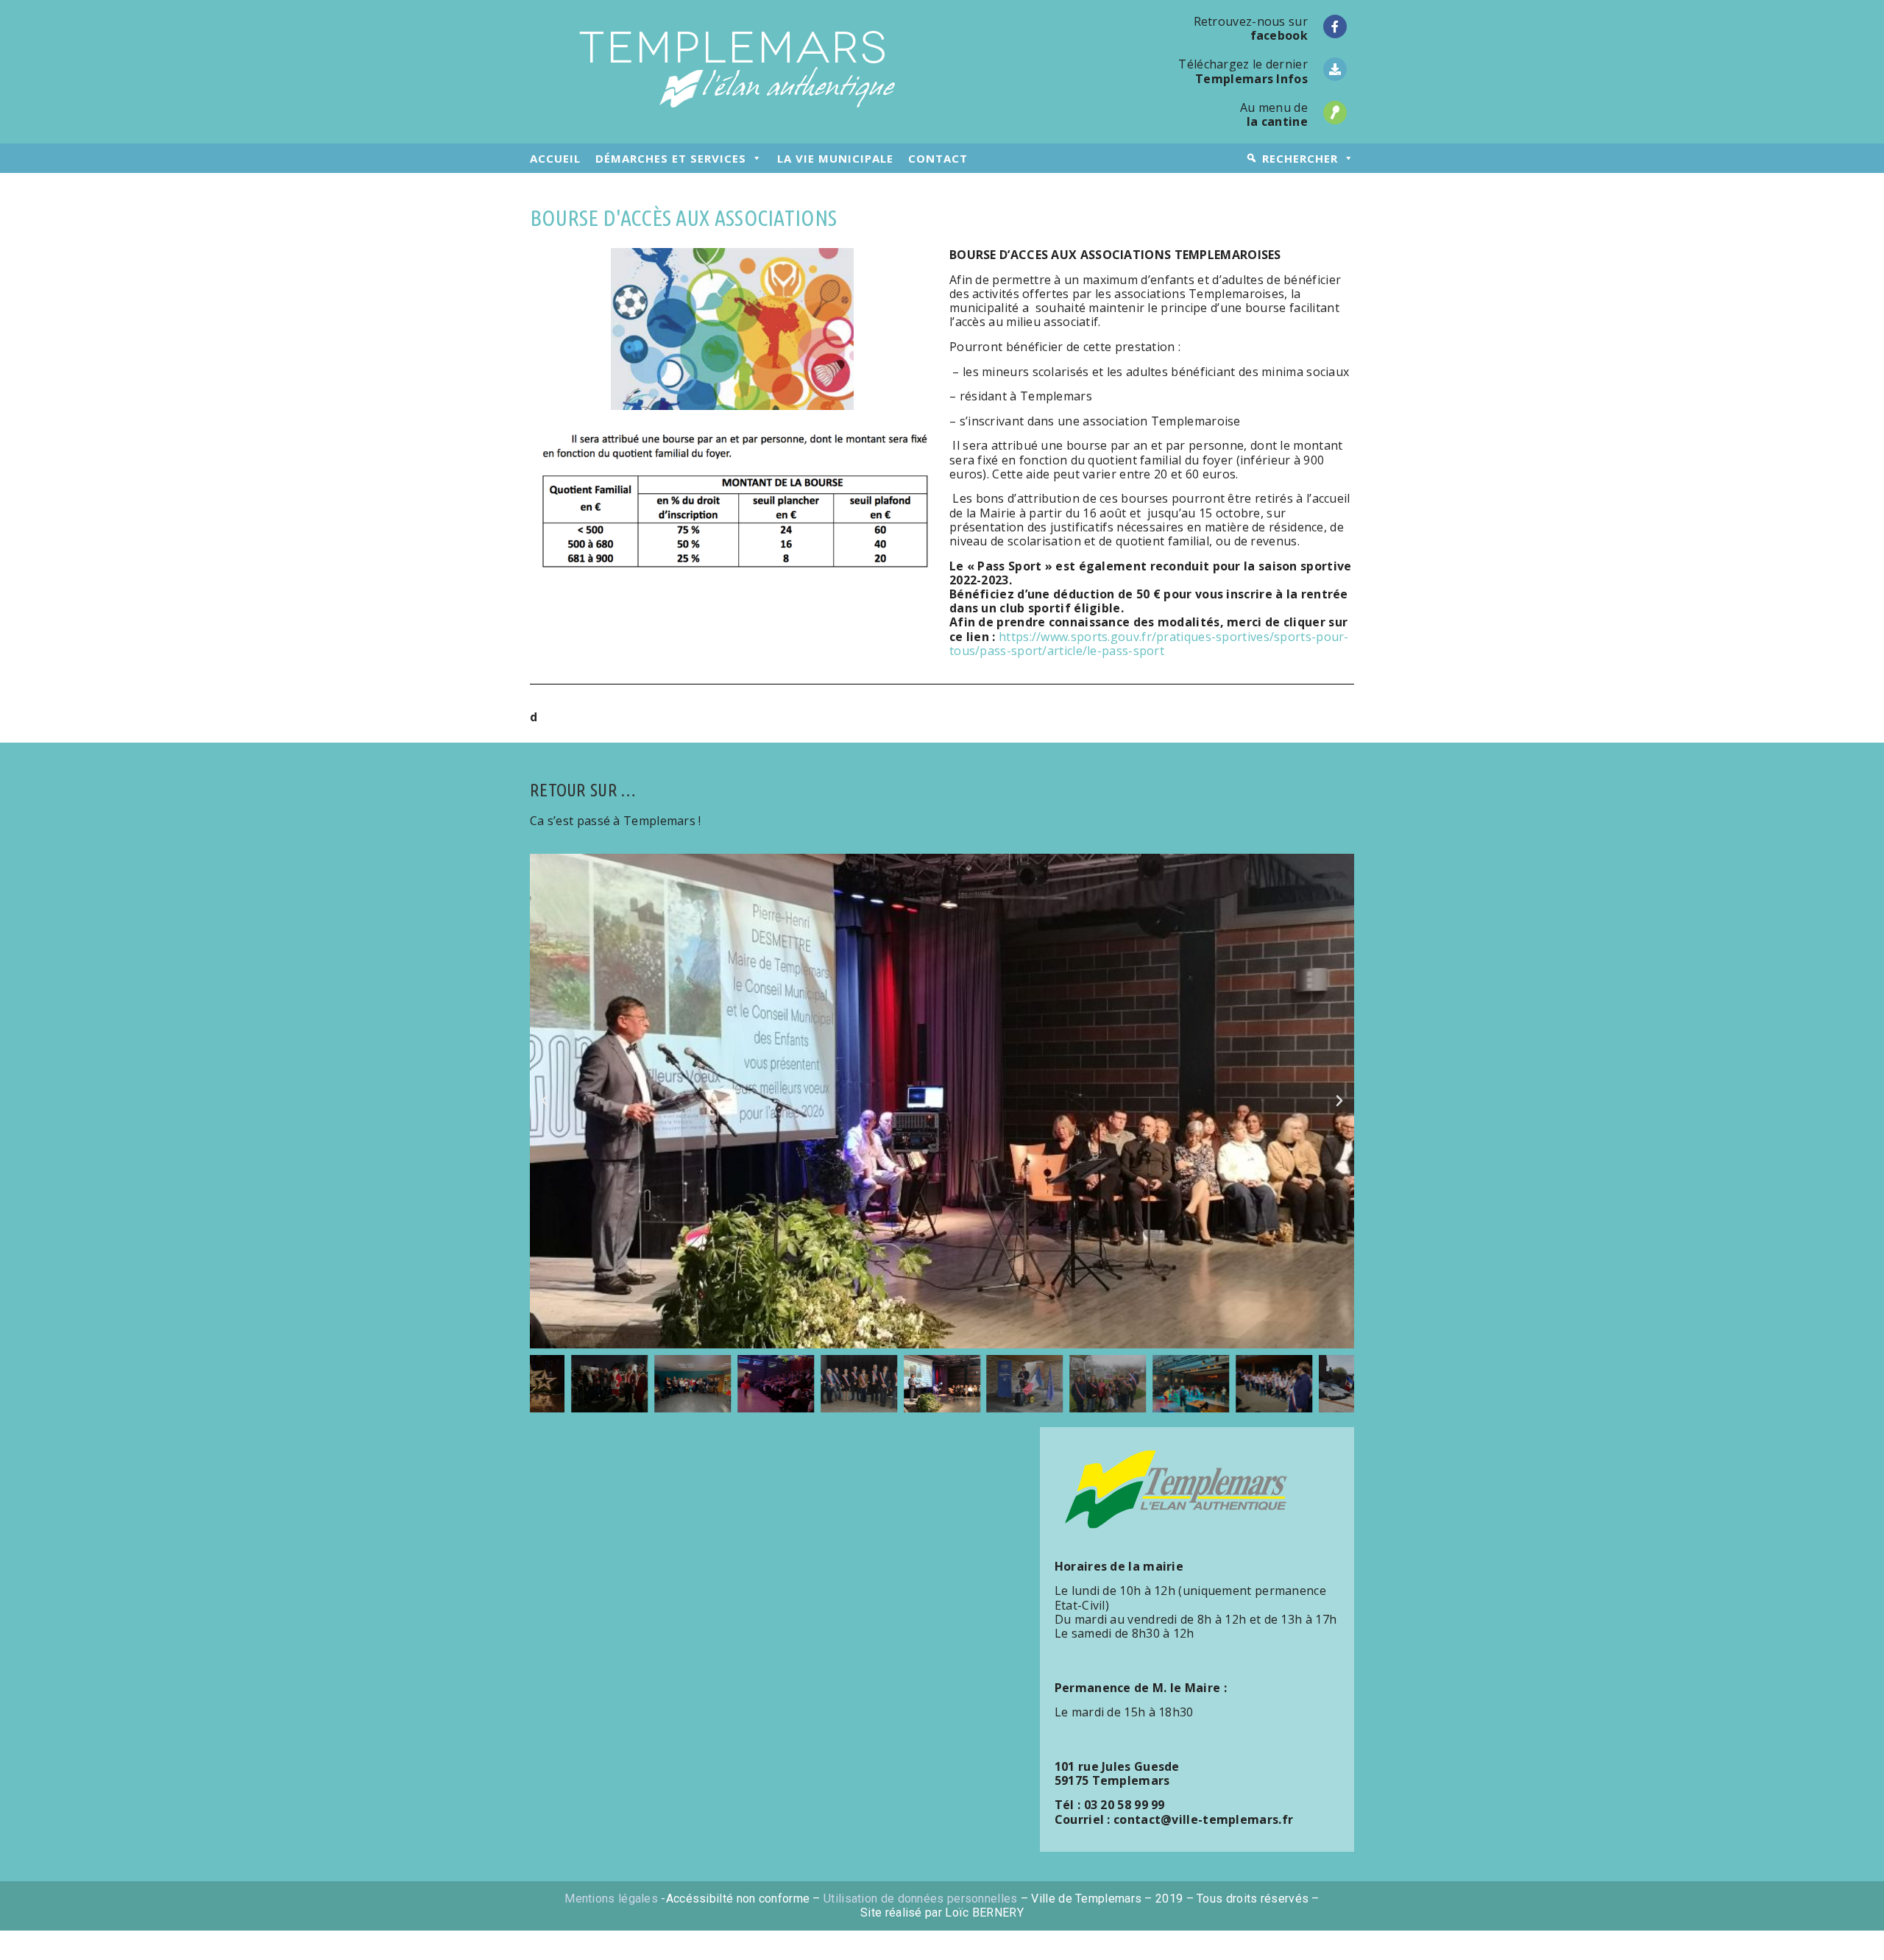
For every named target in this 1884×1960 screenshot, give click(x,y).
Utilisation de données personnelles (921, 1899)
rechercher (1300, 158)
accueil (555, 158)
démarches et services (671, 158)
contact (938, 158)
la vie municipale (835, 158)
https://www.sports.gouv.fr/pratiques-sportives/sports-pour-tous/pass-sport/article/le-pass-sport (1149, 644)
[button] (545, 1101)
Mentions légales (611, 1899)
